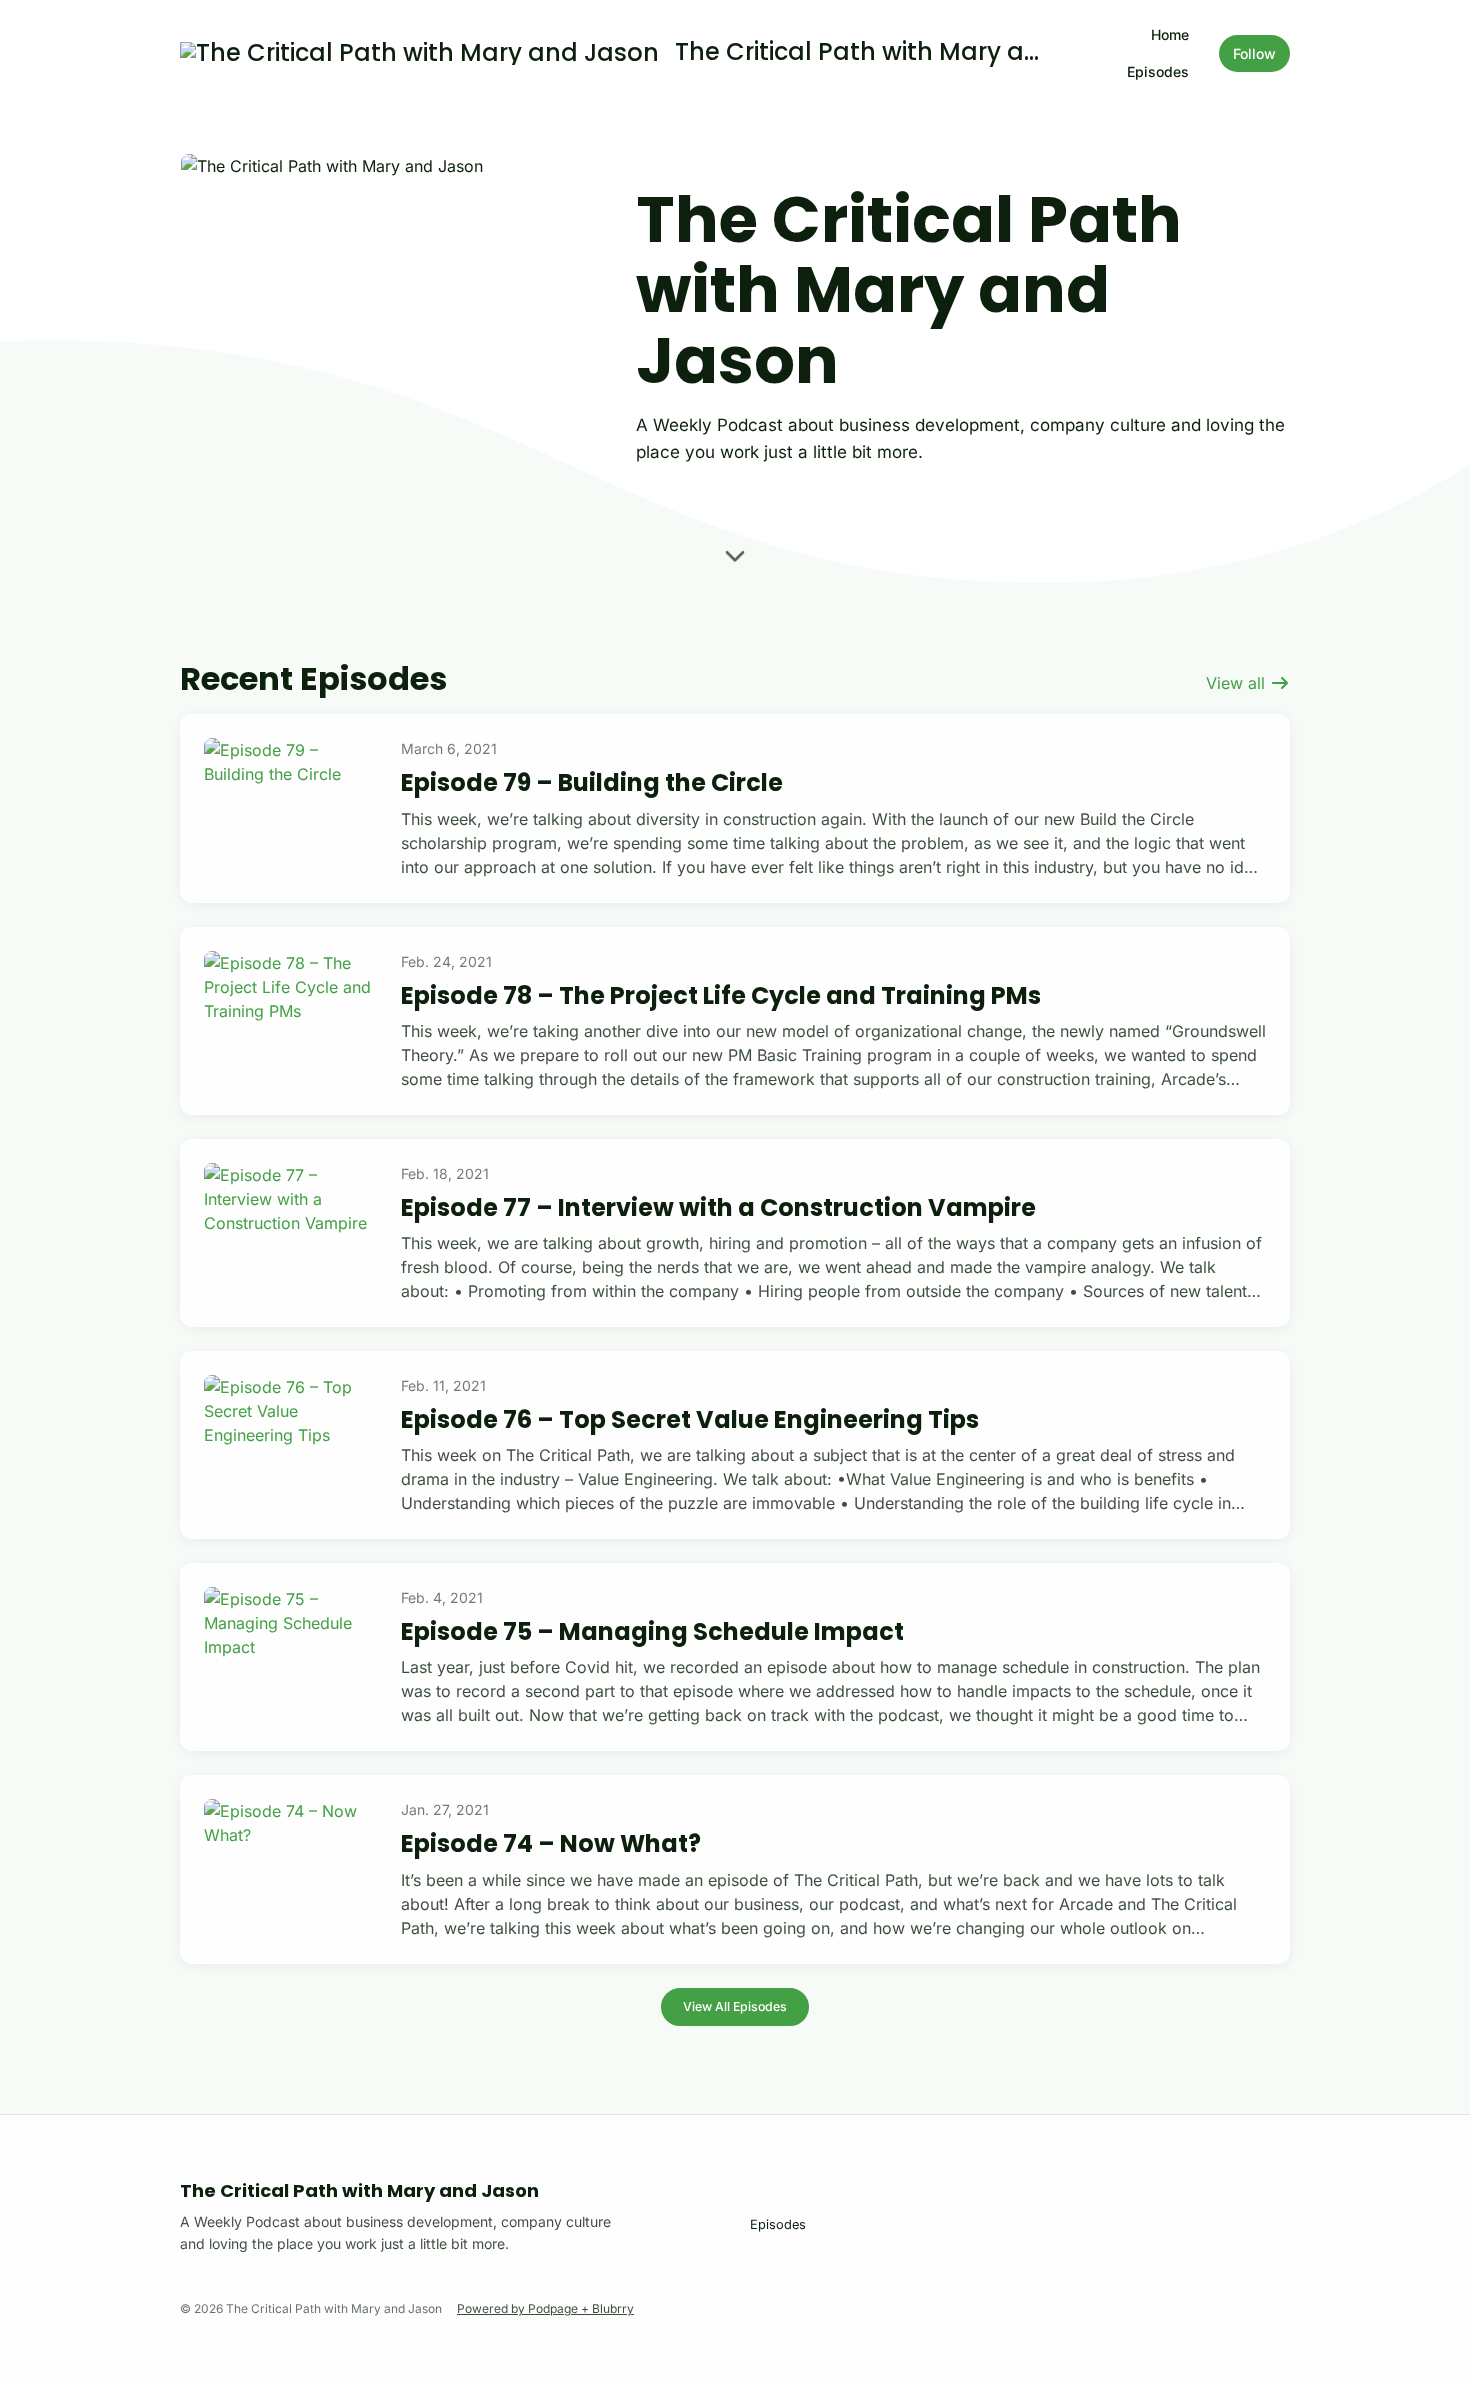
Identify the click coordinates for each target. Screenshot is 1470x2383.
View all (1238, 683)
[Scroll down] (735, 561)
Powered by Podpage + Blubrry (545, 2308)
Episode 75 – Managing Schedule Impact (652, 1631)
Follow (1254, 53)
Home (1170, 34)
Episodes (1158, 71)
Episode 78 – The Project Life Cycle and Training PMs (721, 995)
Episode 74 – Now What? (551, 1843)
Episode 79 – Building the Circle (592, 782)
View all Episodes (735, 2006)
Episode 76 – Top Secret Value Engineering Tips (690, 1419)
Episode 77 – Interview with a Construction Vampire (718, 1207)
